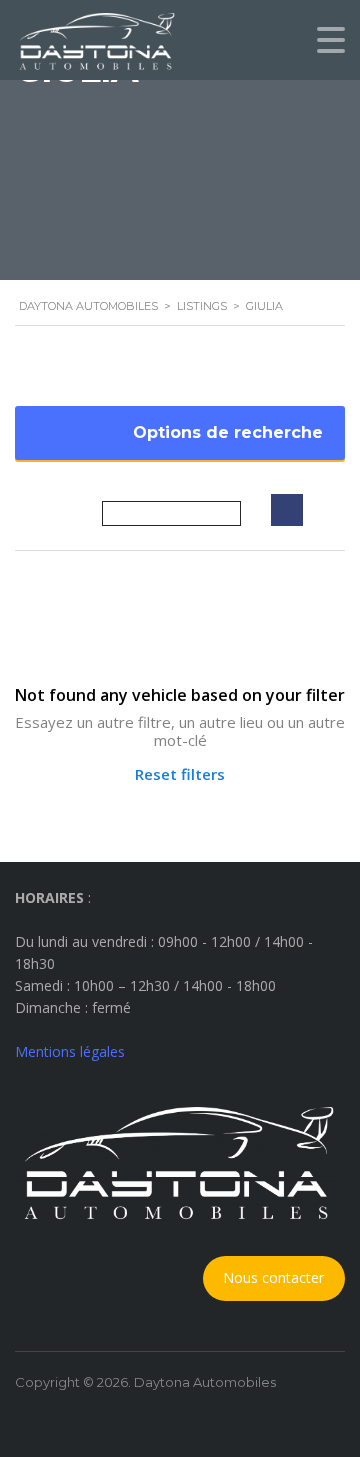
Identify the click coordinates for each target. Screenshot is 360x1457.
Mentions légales (70, 1051)
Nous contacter (273, 1277)
